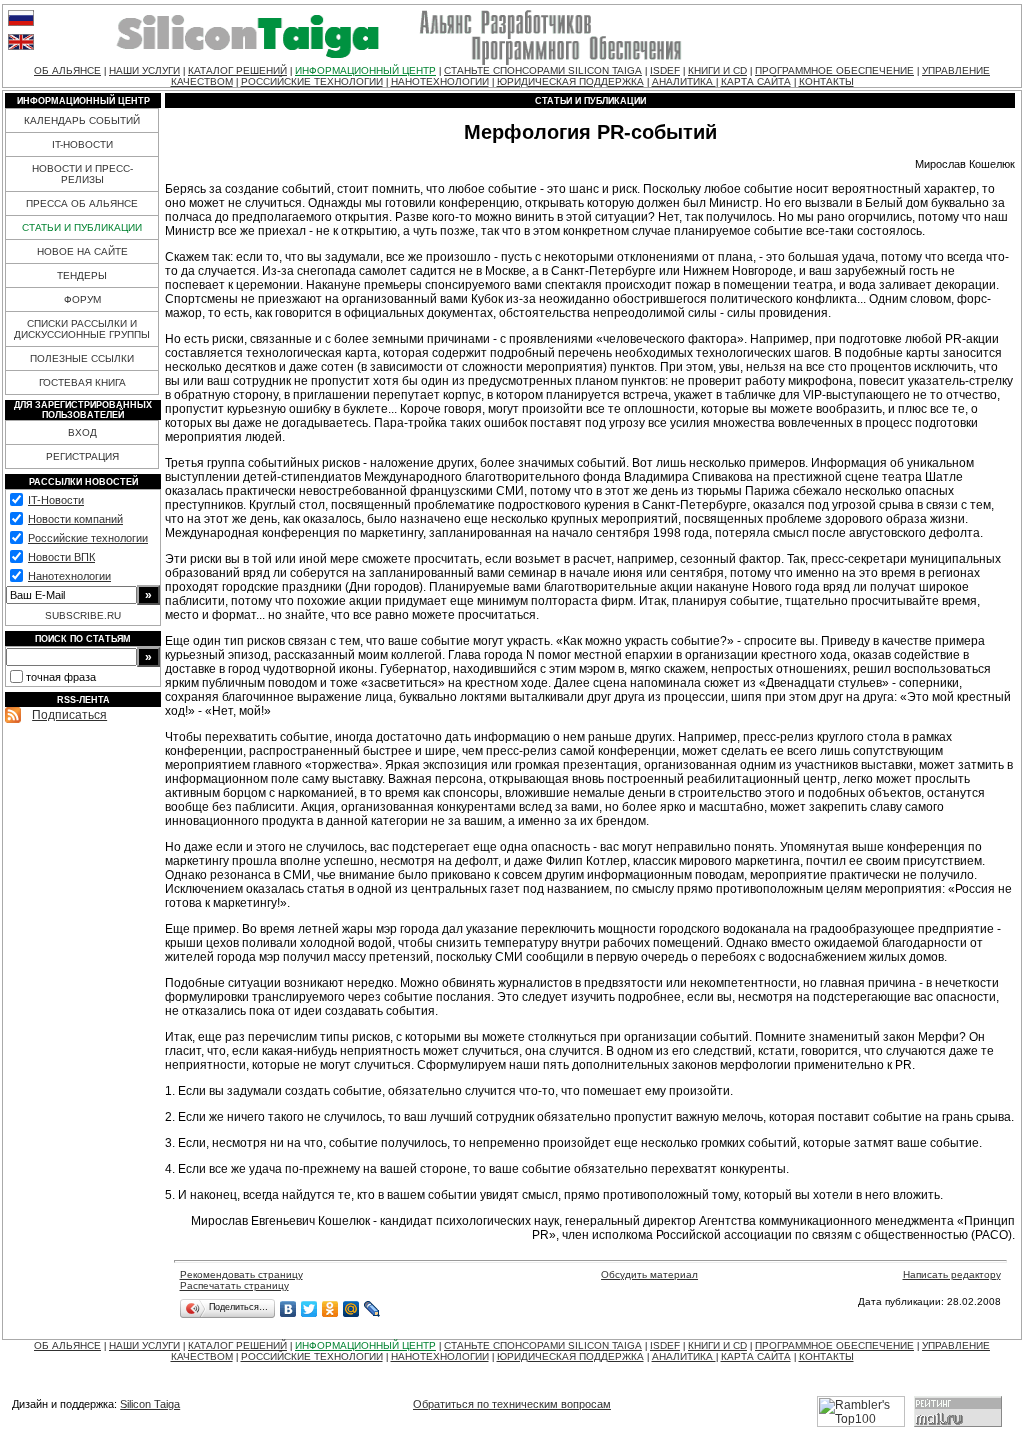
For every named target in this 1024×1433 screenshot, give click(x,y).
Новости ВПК (61, 557)
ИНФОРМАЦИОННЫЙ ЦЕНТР (365, 70)
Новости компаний (75, 519)
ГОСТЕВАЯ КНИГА (82, 382)
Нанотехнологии (69, 576)
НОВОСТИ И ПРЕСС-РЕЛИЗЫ (82, 174)
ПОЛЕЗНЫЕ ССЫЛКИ (82, 358)
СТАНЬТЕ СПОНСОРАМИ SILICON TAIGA (543, 70)
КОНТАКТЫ (826, 81)
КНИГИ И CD (717, 70)
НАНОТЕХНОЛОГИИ (440, 81)
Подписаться (69, 715)
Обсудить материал (649, 1274)
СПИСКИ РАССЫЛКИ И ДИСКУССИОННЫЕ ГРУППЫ (82, 329)
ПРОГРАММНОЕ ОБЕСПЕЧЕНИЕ (834, 70)
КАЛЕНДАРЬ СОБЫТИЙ (82, 120)
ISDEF (665, 70)
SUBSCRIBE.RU (83, 615)
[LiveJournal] (372, 1309)
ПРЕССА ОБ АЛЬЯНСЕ (82, 203)
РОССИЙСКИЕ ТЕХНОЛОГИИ (312, 81)
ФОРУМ (82, 299)
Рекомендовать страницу (241, 1274)
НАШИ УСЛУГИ (144, 70)
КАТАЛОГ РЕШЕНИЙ (237, 70)
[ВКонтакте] (288, 1309)
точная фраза (61, 677)
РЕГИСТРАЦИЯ (82, 456)
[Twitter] (309, 1309)
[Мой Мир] (351, 1309)
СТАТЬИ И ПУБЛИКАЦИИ (82, 227)
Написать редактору (952, 1274)
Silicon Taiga (150, 1404)
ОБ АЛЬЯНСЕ (67, 70)
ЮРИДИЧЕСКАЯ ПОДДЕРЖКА (570, 81)
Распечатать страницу (234, 1285)
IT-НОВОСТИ (82, 144)
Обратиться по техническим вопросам (512, 1404)
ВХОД (82, 432)
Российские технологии (88, 538)
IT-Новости (56, 500)
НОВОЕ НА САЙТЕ (82, 251)
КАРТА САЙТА (756, 81)
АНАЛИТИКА (684, 81)
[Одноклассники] (330, 1309)
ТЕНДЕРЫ (82, 275)
